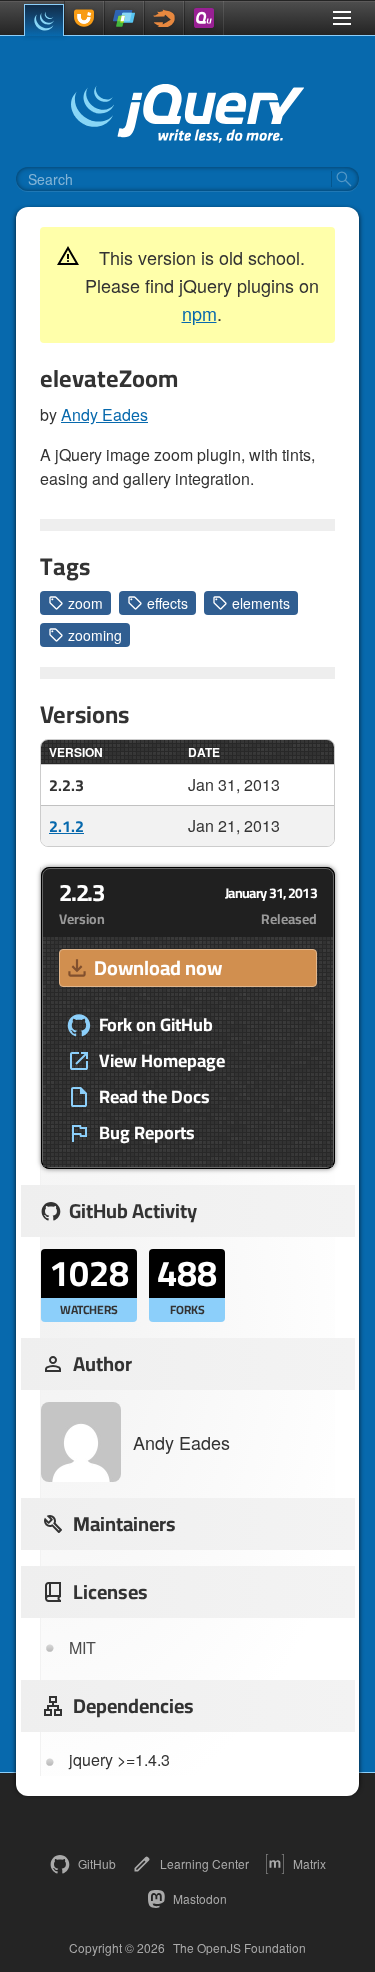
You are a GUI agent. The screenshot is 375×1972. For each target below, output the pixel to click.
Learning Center (204, 1863)
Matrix (309, 1863)
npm (199, 313)
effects (167, 603)
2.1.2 (66, 826)
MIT (82, 1647)
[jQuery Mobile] (124, 18)
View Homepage (162, 1061)
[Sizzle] (164, 18)
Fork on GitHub (156, 1025)
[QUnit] (204, 18)
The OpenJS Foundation (239, 1948)
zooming (95, 635)
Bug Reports (147, 1133)
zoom (85, 603)
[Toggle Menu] (342, 18)
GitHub (97, 1863)
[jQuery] (44, 20)
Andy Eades (104, 414)
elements (261, 603)
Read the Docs (154, 1097)
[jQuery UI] (84, 18)
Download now (158, 967)
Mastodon (200, 1898)
